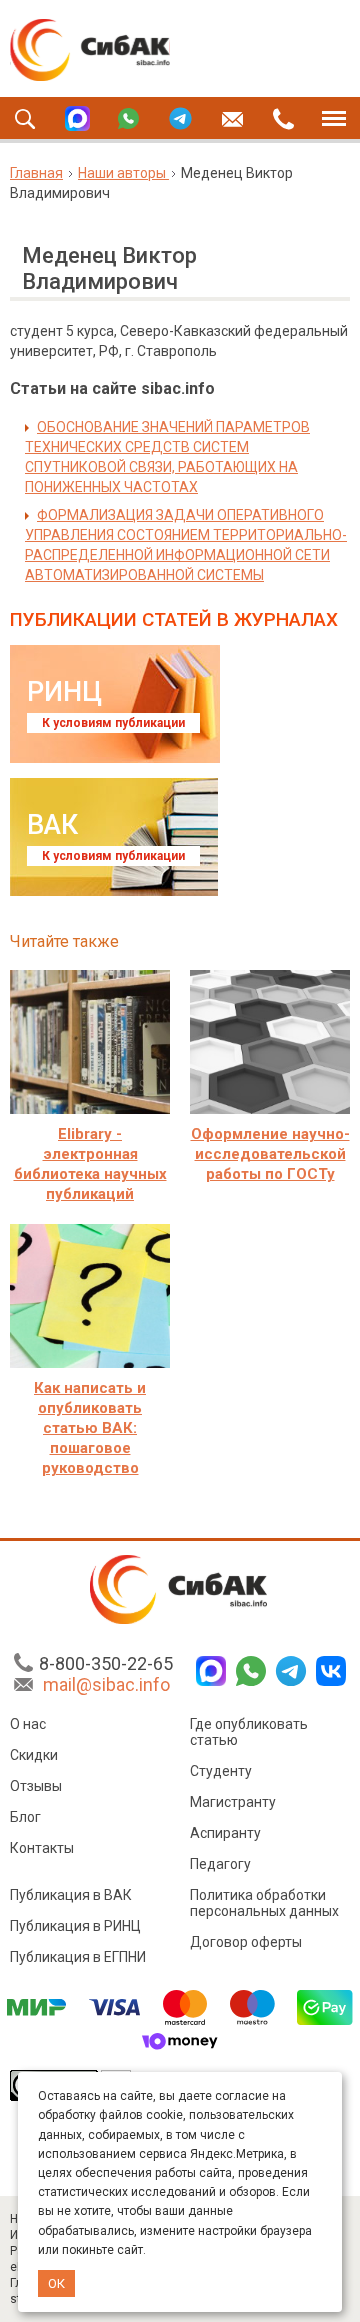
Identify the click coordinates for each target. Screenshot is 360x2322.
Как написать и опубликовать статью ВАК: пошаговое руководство (90, 1428)
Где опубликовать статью (249, 1732)
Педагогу (220, 1864)
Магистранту (233, 1802)
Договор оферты (246, 1942)
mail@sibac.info (106, 1684)
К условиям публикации (113, 723)
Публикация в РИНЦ (75, 1926)
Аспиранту (225, 1833)
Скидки (34, 1755)
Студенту (221, 1771)
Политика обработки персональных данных (264, 1903)
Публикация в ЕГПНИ (78, 1957)
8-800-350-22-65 (106, 1663)
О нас (28, 1724)
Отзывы (36, 1786)
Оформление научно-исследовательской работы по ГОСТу (270, 1154)
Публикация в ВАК (71, 1895)
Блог (25, 1817)
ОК (56, 2283)
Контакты (42, 1848)
